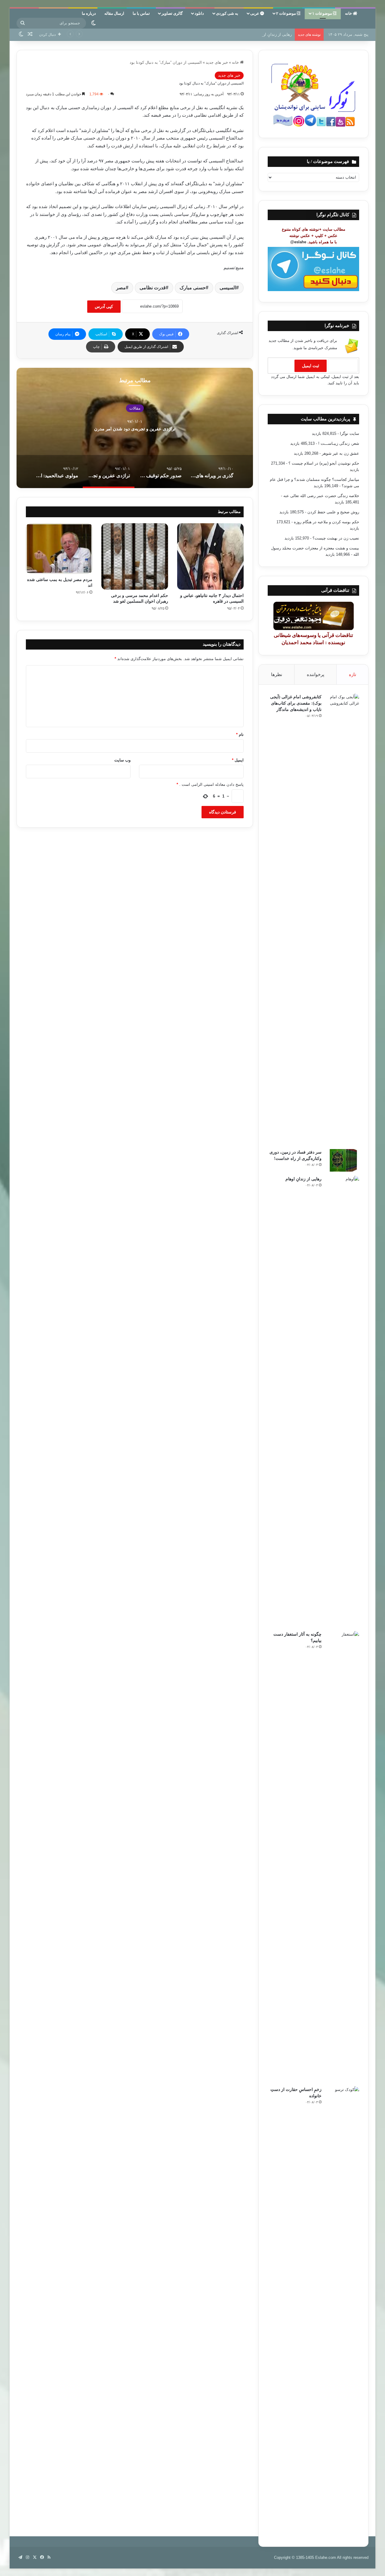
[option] (135, 428)
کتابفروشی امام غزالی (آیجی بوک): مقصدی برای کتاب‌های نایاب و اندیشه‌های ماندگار (296, 703)
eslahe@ (298, 242)
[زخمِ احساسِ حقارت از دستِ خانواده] (343, 2312)
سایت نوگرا (350, 433)
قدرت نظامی (153, 288)
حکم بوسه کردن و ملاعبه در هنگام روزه (326, 522)
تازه (353, 674)
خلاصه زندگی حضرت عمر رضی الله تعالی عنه (321, 496)
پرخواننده (316, 674)
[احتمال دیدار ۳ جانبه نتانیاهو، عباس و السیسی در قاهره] (210, 556)
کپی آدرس (104, 306)
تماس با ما (141, 13)
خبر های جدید (217, 62)
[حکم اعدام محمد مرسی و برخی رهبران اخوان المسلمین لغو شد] (135, 556)
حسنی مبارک (193, 288)
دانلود (199, 13)
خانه (349, 13)
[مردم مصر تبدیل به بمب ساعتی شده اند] (59, 549)
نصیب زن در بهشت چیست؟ (336, 538)
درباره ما (89, 13)
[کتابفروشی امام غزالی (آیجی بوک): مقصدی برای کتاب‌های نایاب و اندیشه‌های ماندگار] (343, 919)
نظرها (277, 674)
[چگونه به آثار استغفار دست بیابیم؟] (343, 1857)
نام (240, 735)
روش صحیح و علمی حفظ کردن (333, 512)
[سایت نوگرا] (368, 16)
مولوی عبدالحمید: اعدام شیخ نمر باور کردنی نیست (135, 429)
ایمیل (238, 760)
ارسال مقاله (114, 13)
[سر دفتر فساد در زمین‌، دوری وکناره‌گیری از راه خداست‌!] (343, 1160)
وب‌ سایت (122, 760)
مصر (121, 288)
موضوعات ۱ (323, 13)
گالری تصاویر (172, 13)
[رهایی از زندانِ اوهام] (343, 1401)
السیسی (228, 288)
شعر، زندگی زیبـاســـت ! (339, 443)
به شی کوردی (227, 13)
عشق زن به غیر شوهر (340, 453)
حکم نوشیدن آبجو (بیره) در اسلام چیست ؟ (324, 463)
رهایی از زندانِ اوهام (275, 34)
